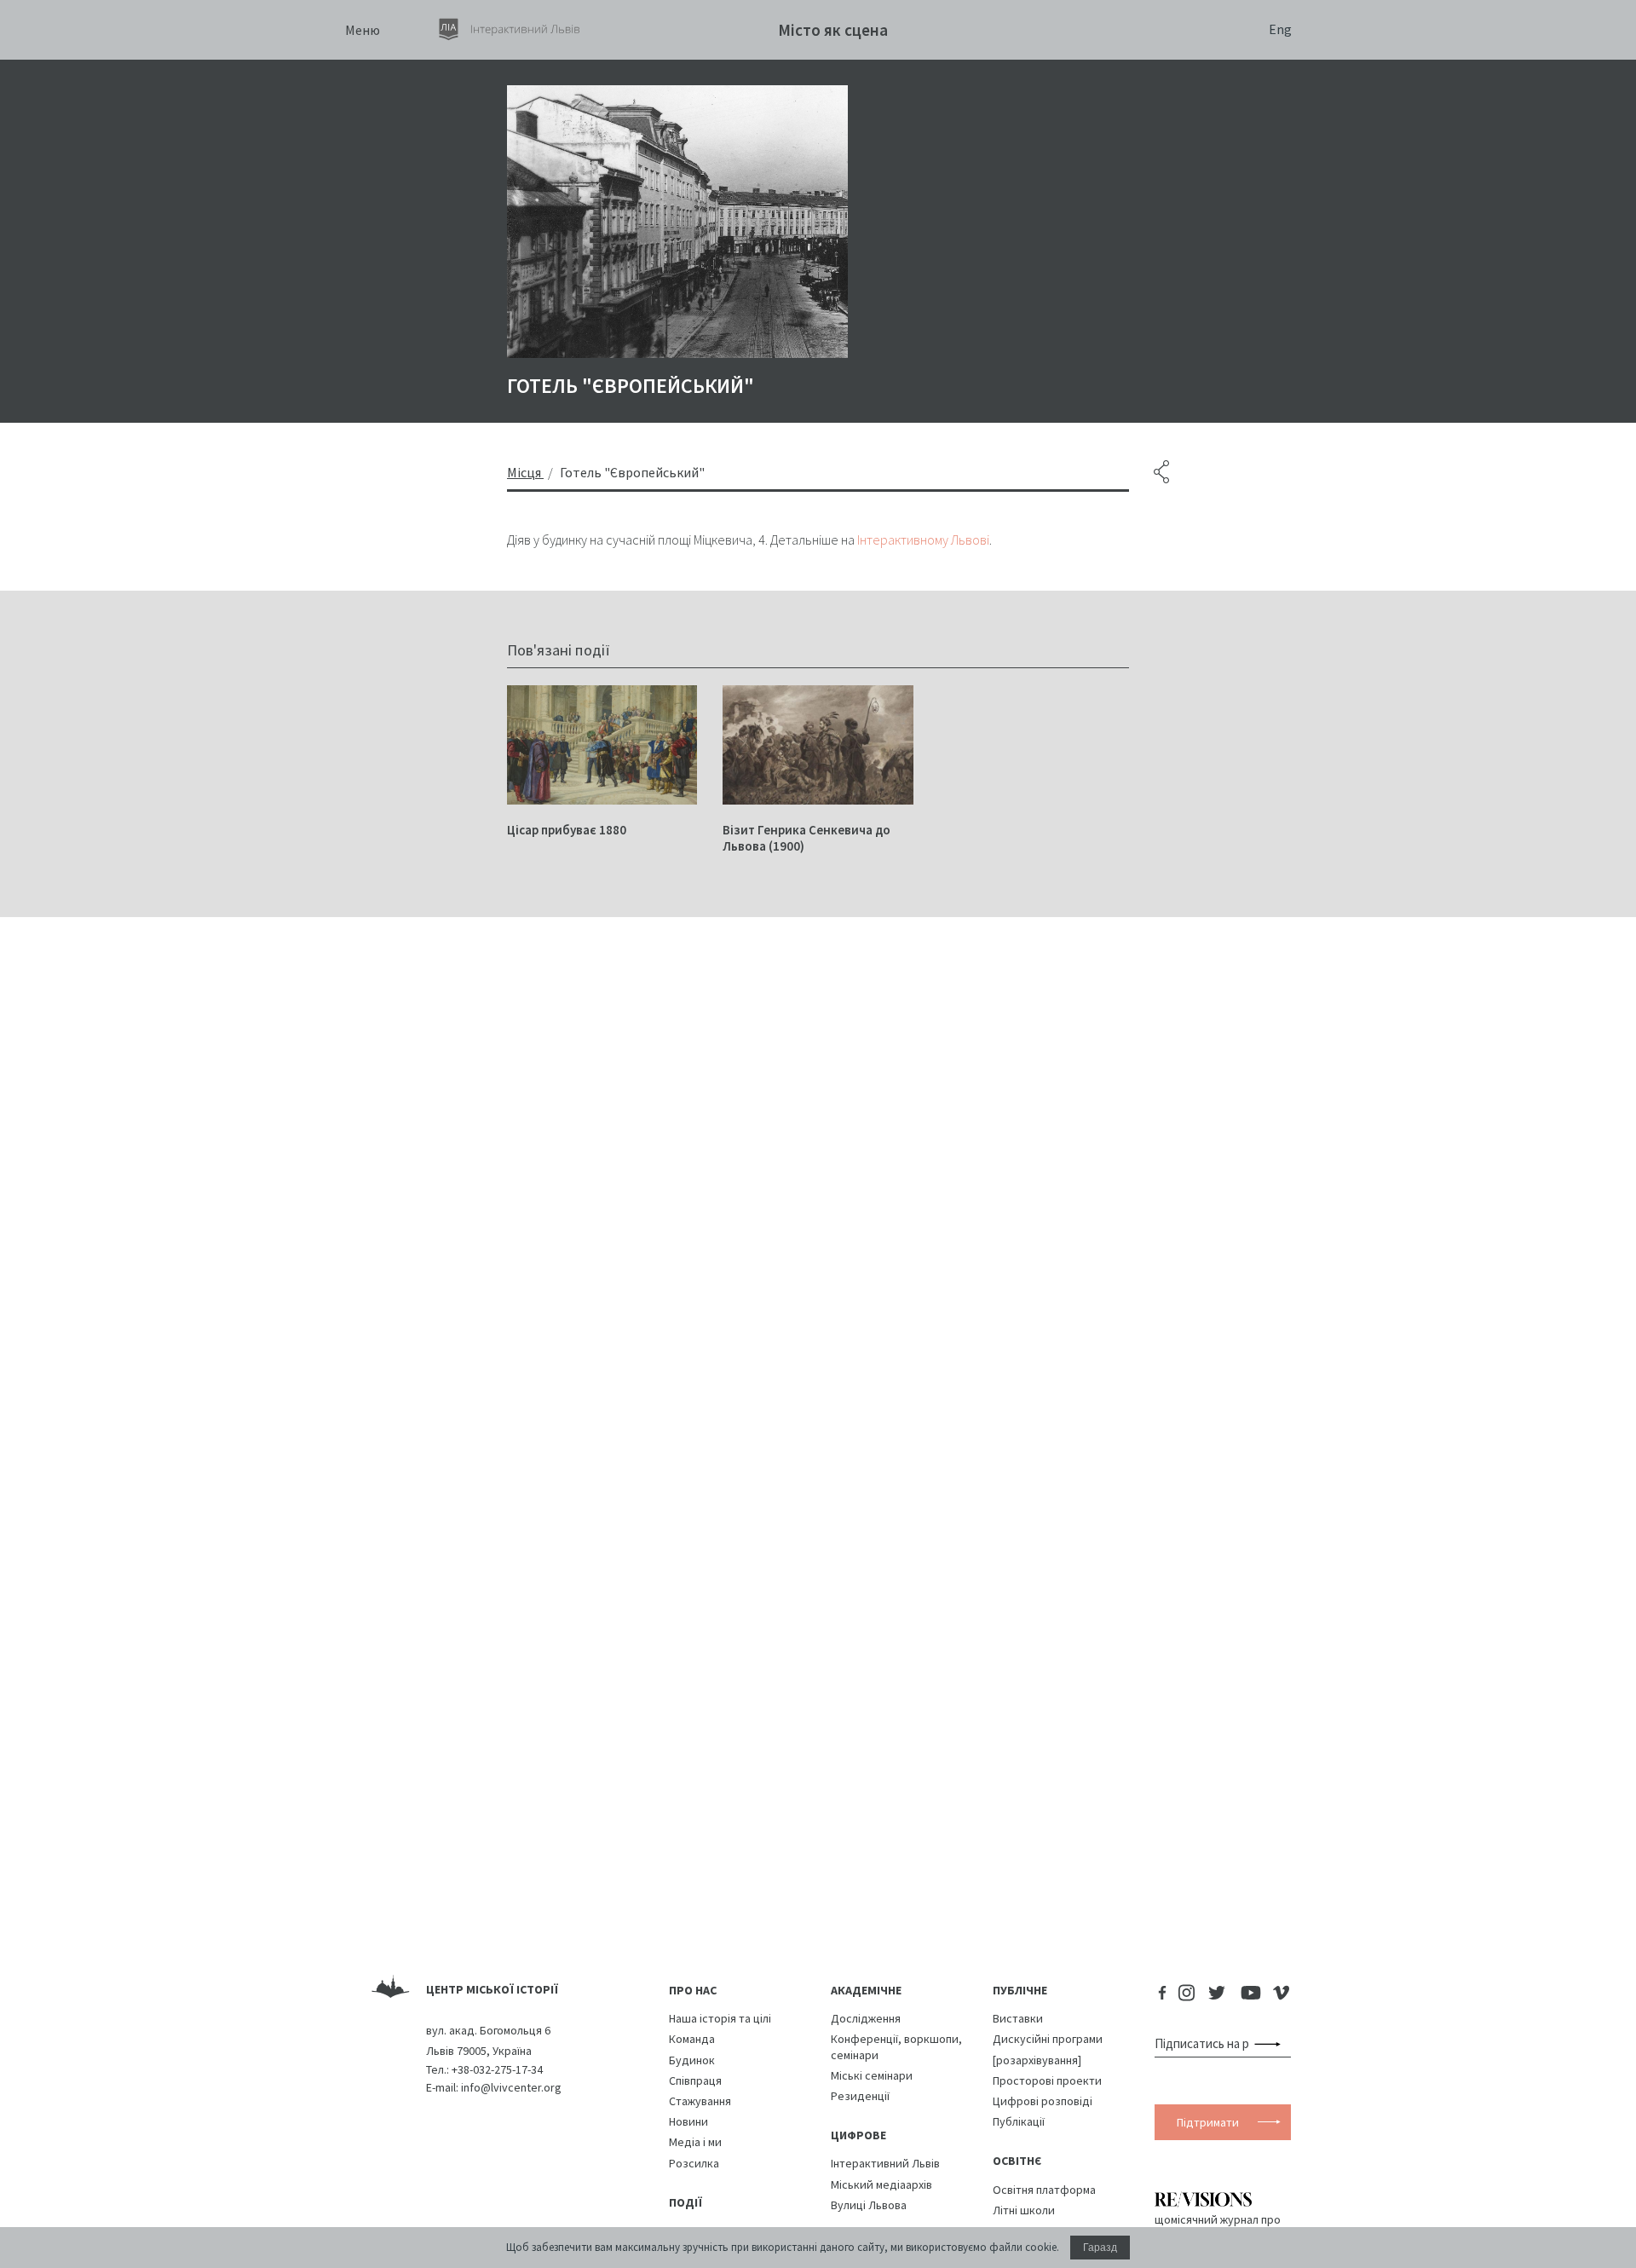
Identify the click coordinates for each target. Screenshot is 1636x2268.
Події (686, 2202)
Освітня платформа (1044, 2190)
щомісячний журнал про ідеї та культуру (1218, 2226)
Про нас (693, 1990)
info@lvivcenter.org (511, 2087)
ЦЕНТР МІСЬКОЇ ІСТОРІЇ (492, 1989)
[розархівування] (1037, 2060)
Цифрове (858, 2135)
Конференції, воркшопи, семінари (896, 2046)
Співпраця (695, 2080)
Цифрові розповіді (1043, 2101)
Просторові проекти (1047, 2080)
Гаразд (1100, 2248)
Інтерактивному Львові (923, 540)
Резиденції (860, 2096)
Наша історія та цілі (720, 2018)
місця (524, 472)
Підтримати (1208, 2122)
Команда (692, 2039)
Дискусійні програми (1048, 2039)
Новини (688, 2121)
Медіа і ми (695, 2142)
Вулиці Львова (869, 2205)
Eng (1280, 29)
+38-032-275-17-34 (497, 2069)
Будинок (692, 2060)
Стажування (700, 2101)
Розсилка (694, 2163)
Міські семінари (872, 2075)
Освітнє (1017, 2161)
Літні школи (1024, 2210)
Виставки (1018, 2018)
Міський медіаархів (881, 2184)
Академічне (866, 1990)
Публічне (1020, 1990)
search (1271, 2044)
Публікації (1019, 2121)
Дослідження (866, 2018)
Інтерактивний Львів (885, 2163)
